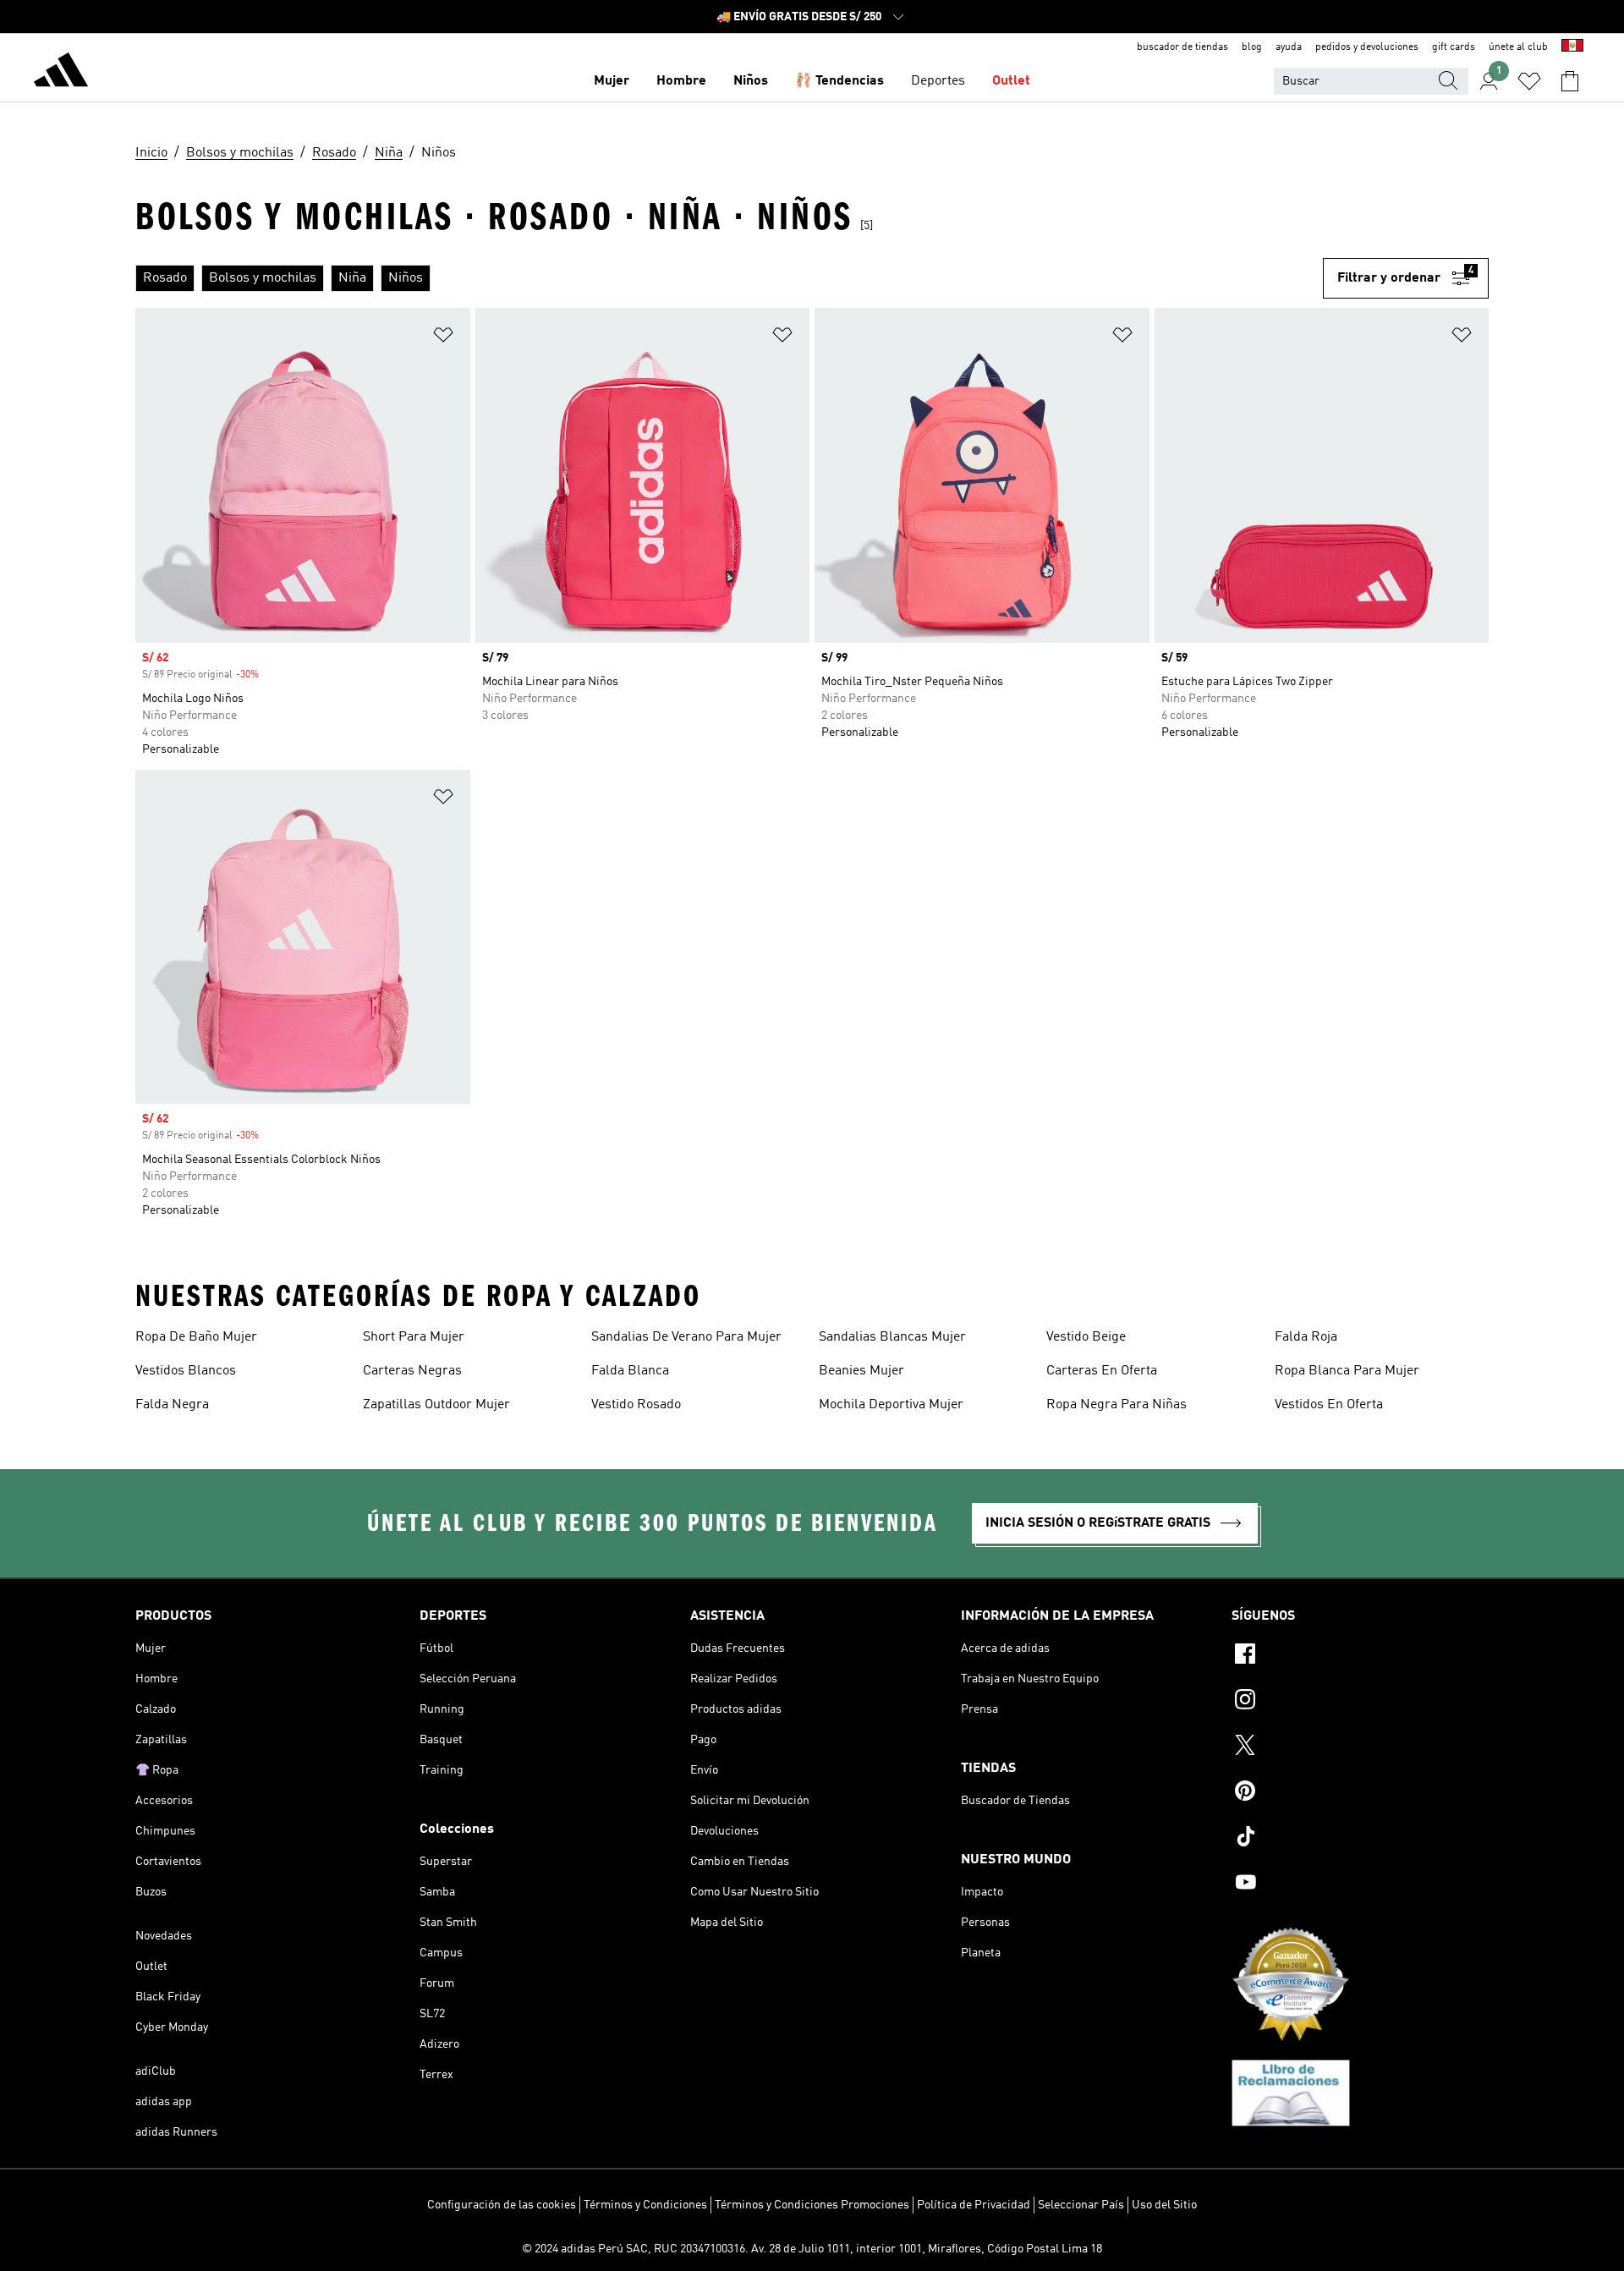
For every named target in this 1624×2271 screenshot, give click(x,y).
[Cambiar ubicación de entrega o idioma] (1572, 47)
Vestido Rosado (636, 1405)
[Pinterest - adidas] (1360, 1793)
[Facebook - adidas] (1360, 1656)
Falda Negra (172, 1405)
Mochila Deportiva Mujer (891, 1405)
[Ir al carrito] (1570, 81)
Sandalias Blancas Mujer (892, 1337)
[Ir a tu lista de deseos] (1529, 81)
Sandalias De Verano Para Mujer (686, 1337)
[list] (729, 278)
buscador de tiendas (1182, 47)
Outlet (1011, 81)
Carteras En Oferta (1102, 1371)
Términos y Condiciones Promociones (812, 2205)
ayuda (1289, 47)
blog (1252, 47)
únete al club (1518, 47)
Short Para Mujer (414, 1337)
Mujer (612, 81)
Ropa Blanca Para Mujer (1347, 1371)
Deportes (938, 81)
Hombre (681, 81)
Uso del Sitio (1164, 2205)
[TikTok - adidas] (1360, 1839)
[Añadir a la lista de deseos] (443, 338)
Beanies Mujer (861, 1371)
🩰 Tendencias (839, 81)
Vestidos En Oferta (1329, 1405)
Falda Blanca (630, 1371)
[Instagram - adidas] (1360, 1702)
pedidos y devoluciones (1367, 47)
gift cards (1454, 47)
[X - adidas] (1360, 1747)
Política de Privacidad (974, 2205)
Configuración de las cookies (502, 2205)
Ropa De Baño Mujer (196, 1337)
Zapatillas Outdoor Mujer (436, 1405)
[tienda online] (61, 73)
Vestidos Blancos (186, 1371)
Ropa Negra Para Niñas (1116, 1405)
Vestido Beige (1086, 1337)
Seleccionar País (1081, 2205)
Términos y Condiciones (645, 2205)
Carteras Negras (412, 1371)
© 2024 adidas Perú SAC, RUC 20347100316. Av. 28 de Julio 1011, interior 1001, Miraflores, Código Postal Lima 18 (812, 2249)
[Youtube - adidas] (1360, 1884)
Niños (751, 81)
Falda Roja (1306, 1337)
